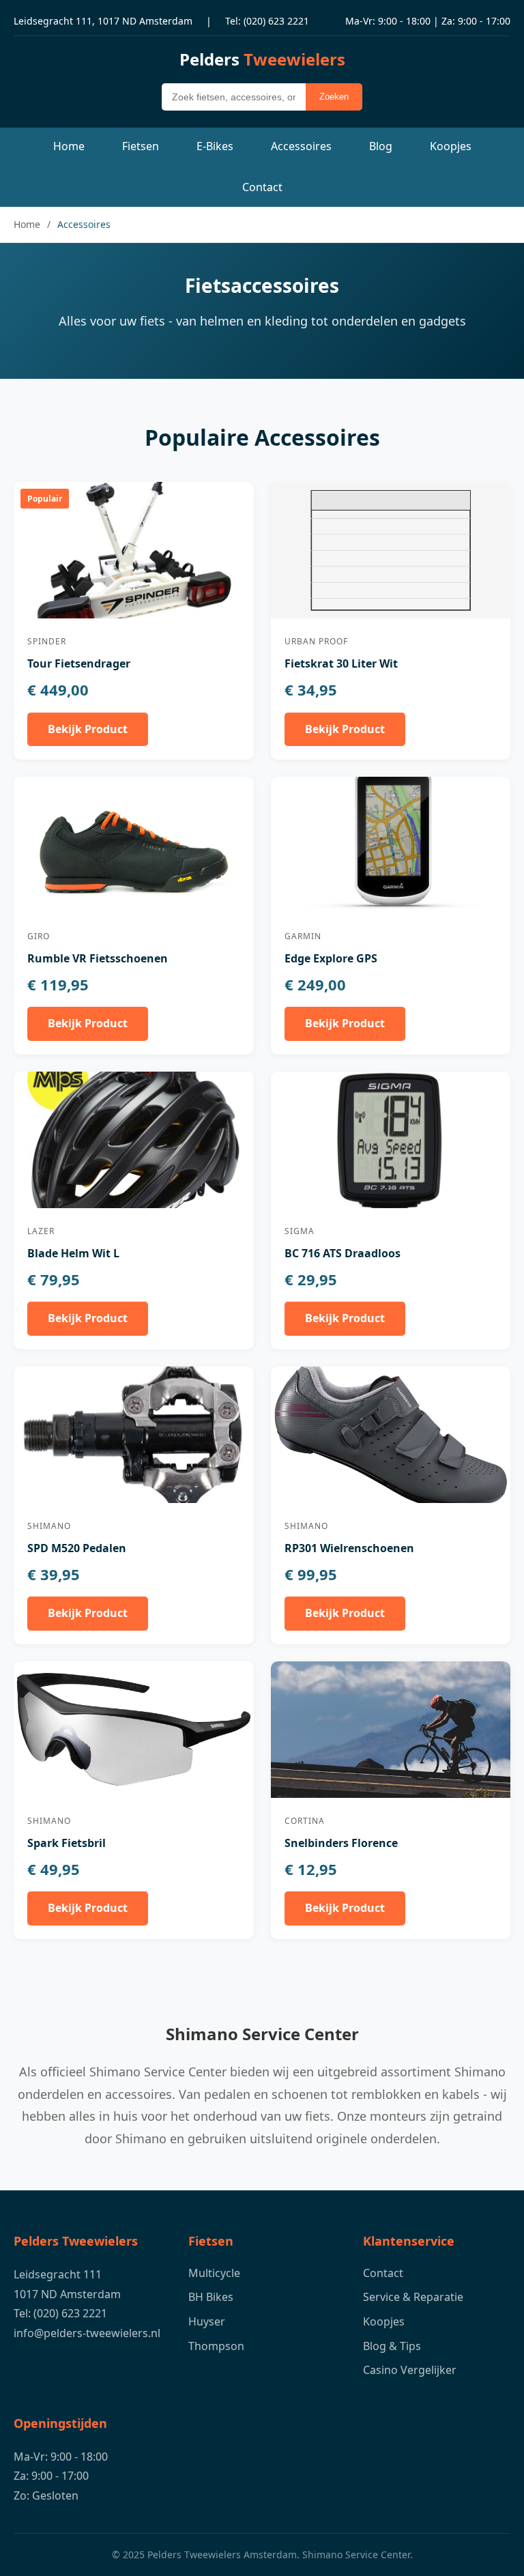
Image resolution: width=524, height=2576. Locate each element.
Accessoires (301, 146)
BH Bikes (211, 2297)
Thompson (216, 2346)
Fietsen (141, 146)
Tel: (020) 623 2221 (267, 21)
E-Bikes (215, 146)
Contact (262, 187)
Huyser (207, 2321)
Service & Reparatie (413, 2297)
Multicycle (214, 2273)
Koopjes (451, 146)
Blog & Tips (392, 2346)
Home (69, 146)
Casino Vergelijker (410, 2370)
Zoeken (334, 97)
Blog (381, 146)
